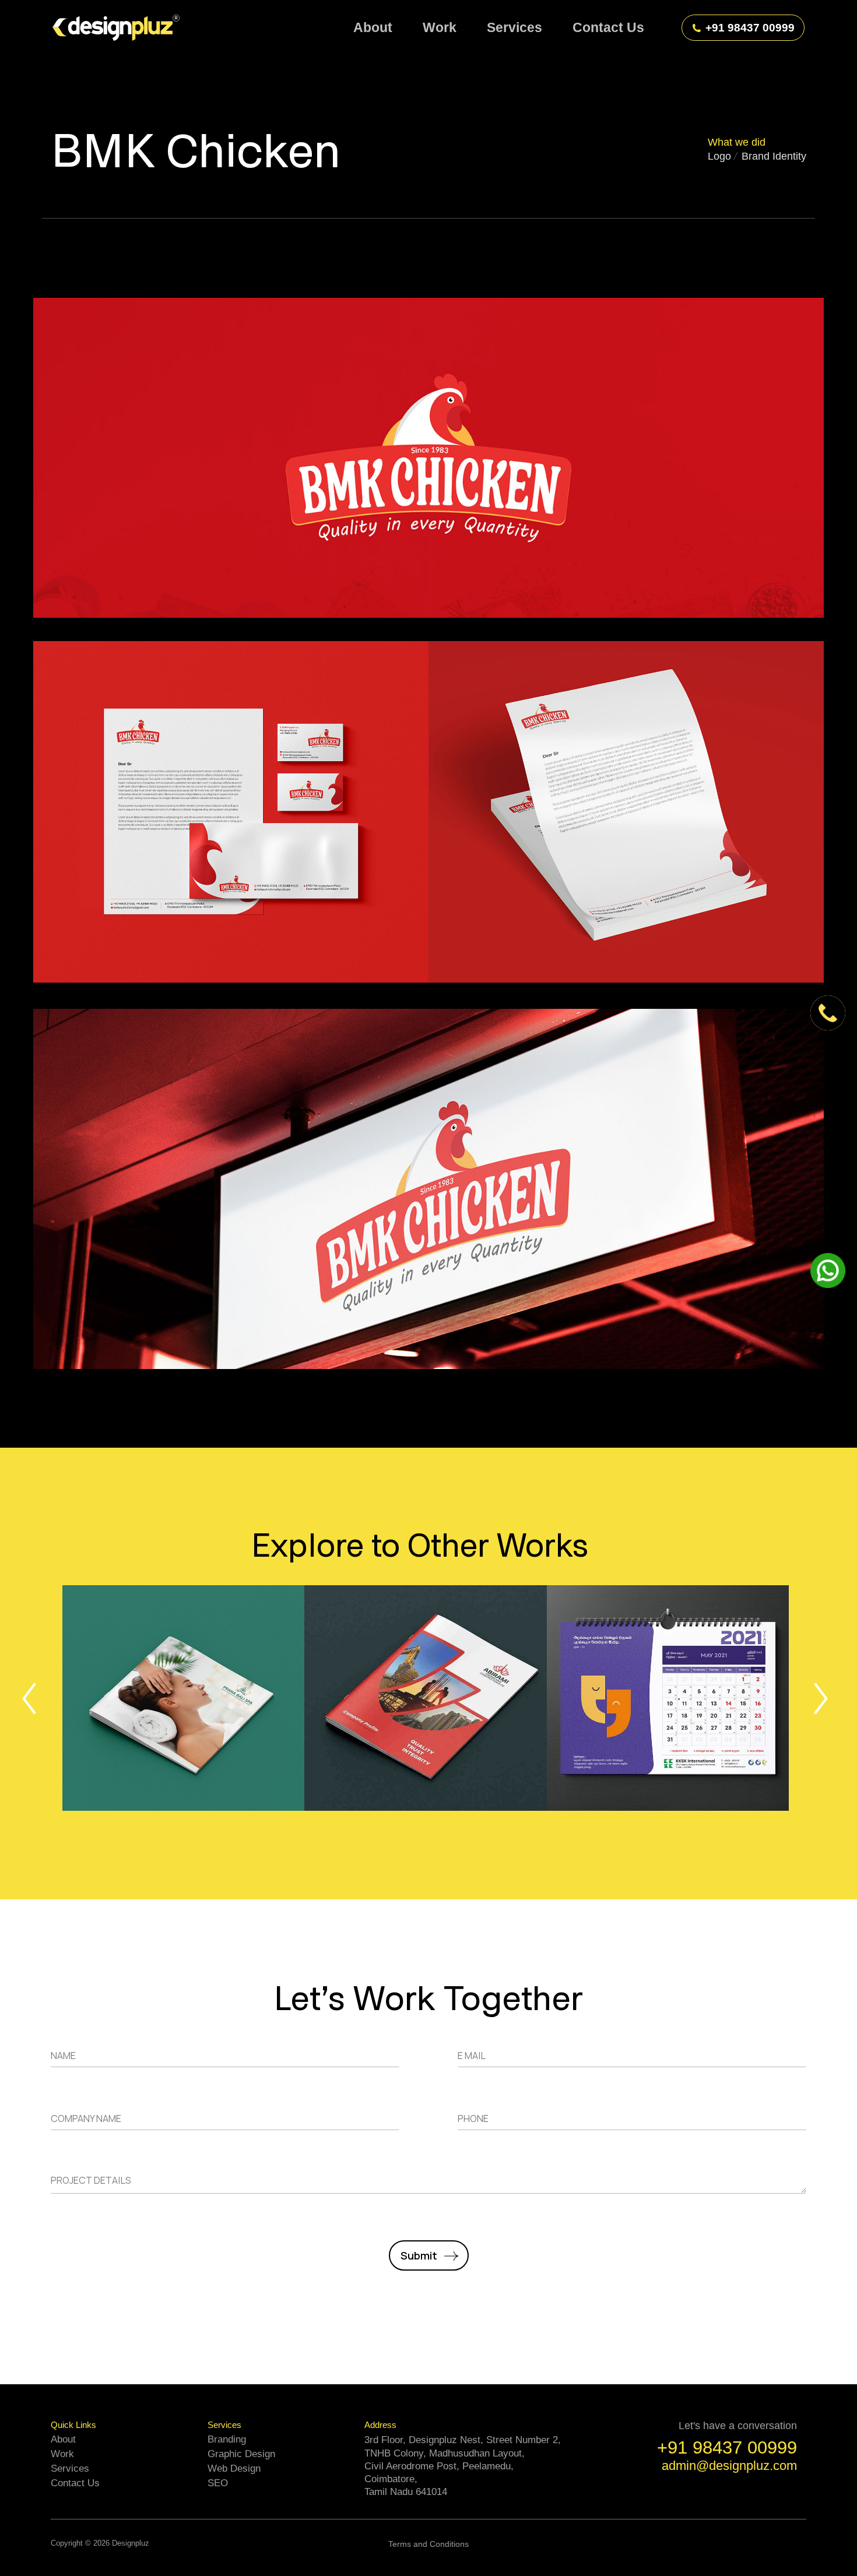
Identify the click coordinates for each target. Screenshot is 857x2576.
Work (62, 2454)
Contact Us (75, 2483)
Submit (419, 2255)
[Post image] (184, 1698)
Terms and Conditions (428, 2544)
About (63, 2439)
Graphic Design (241, 2454)
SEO (218, 2483)
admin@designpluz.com (729, 2466)
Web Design (234, 2468)
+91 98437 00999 (750, 28)
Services (70, 2468)
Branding (227, 2439)
